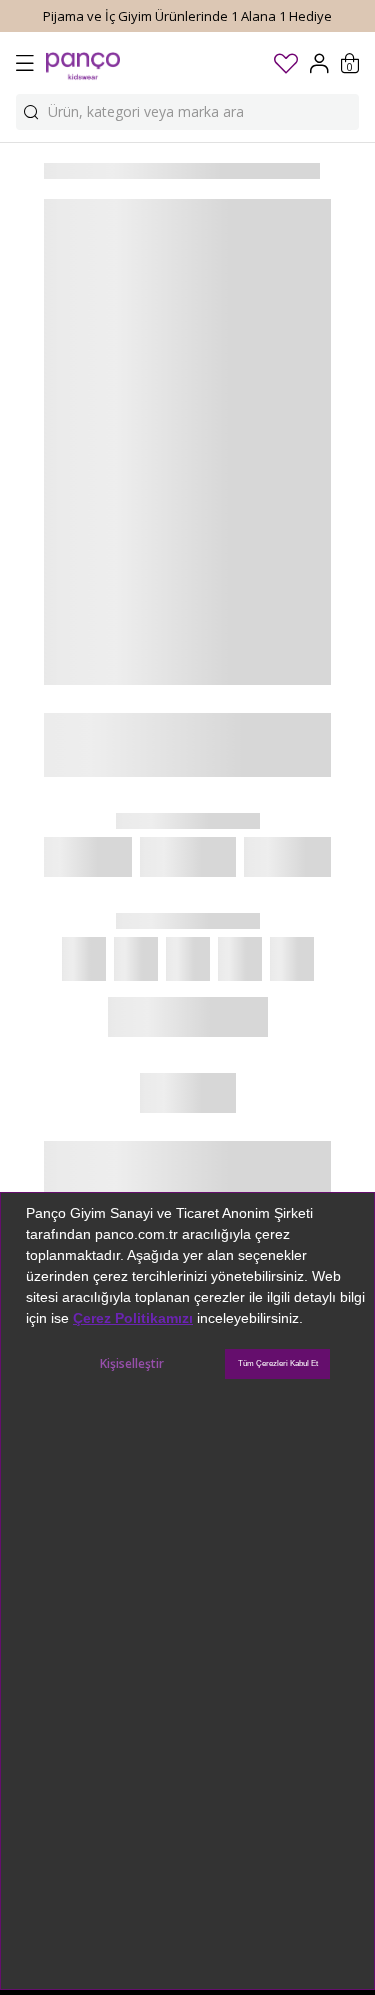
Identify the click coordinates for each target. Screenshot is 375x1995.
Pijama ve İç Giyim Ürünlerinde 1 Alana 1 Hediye (187, 16)
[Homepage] (83, 63)
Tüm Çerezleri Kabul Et (278, 1363)
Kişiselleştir (132, 1363)
